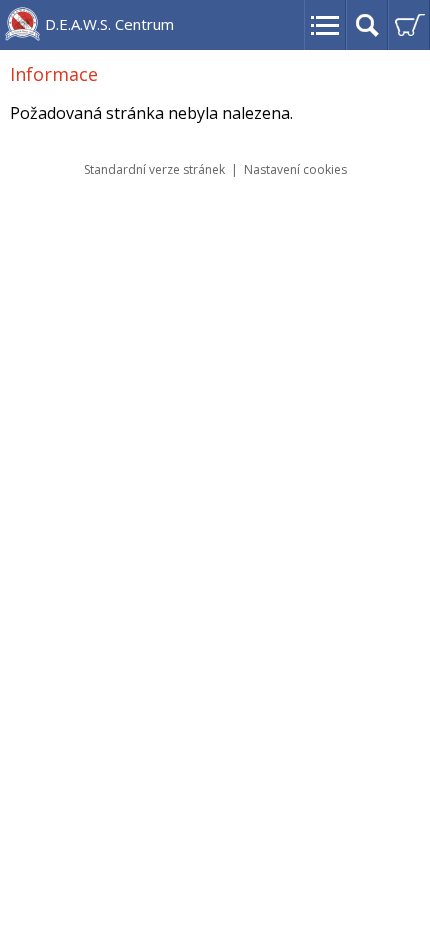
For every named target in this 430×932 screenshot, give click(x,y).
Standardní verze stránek (154, 169)
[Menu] (325, 25)
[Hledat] (367, 25)
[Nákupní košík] (409, 25)
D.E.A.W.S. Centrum (109, 24)
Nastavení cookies (295, 169)
